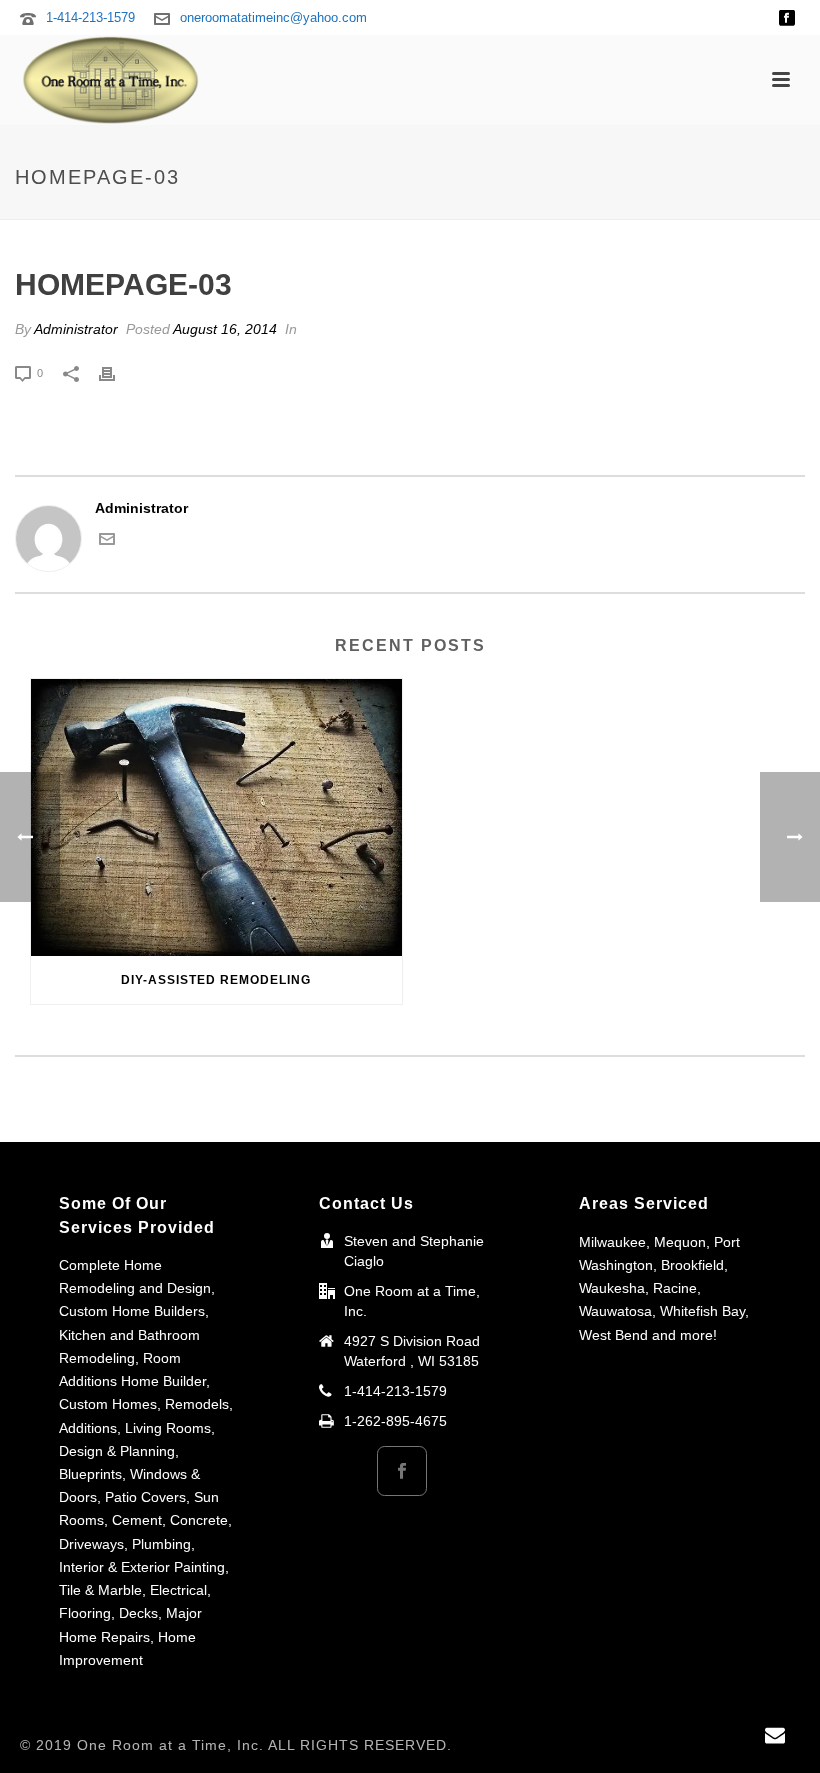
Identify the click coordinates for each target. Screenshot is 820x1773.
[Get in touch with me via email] (107, 542)
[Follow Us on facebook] (402, 1471)
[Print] (117, 372)
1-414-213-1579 (90, 17)
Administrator (76, 329)
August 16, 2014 (225, 329)
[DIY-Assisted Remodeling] (216, 818)
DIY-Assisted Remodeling (216, 980)
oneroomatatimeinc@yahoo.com (273, 17)
